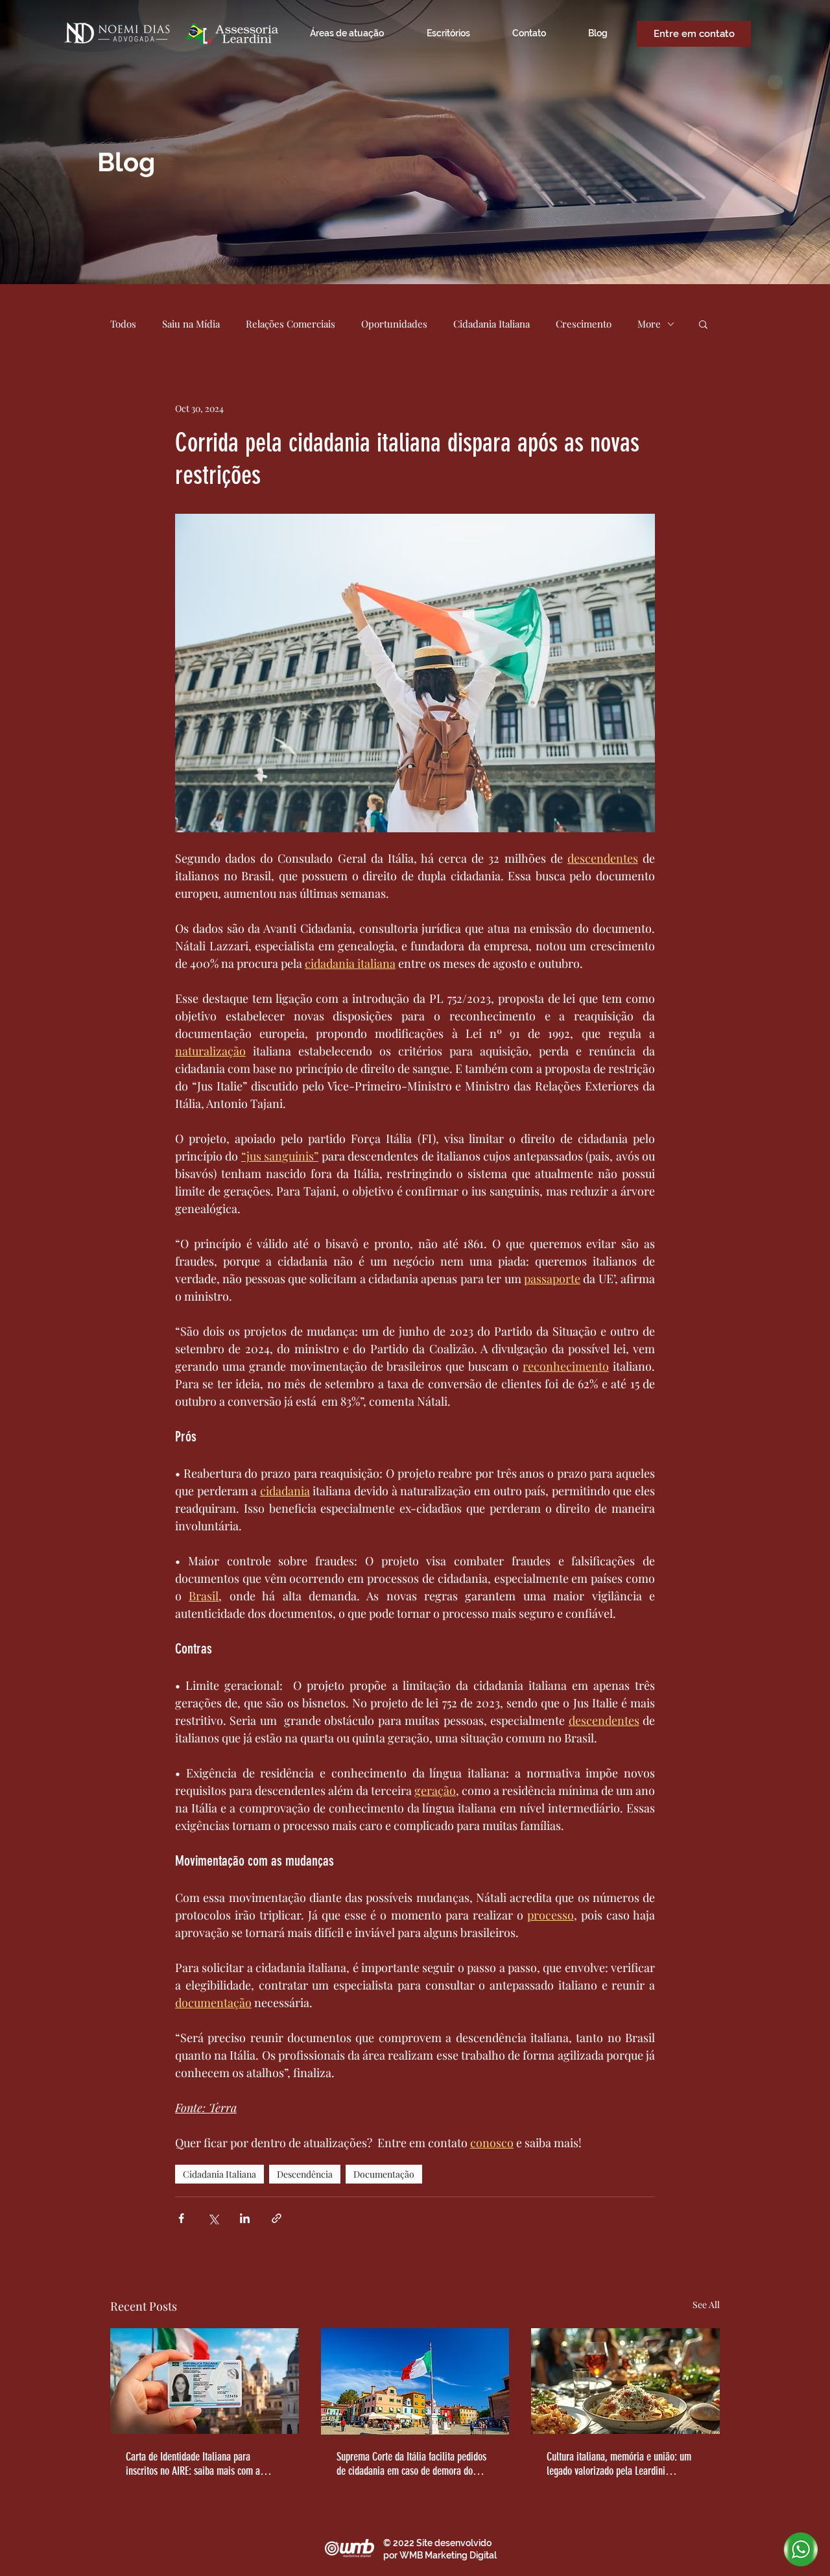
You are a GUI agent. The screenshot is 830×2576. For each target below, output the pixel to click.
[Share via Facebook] (181, 2218)
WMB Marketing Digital (448, 2555)
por (391, 2555)
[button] (703, 324)
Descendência (305, 2174)
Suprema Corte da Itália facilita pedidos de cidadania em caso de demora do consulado (411, 2464)
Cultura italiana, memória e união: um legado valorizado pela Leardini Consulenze (619, 2464)
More (649, 324)
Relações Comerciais (290, 324)
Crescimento (584, 324)
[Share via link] (277, 2218)
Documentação (384, 2174)
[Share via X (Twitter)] (213, 2218)
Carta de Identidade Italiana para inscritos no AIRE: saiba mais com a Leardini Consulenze (193, 2464)
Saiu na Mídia (191, 324)
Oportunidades (394, 324)
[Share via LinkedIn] (245, 2218)
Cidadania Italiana (492, 324)
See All (706, 2305)
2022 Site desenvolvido (442, 2543)
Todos (123, 324)
